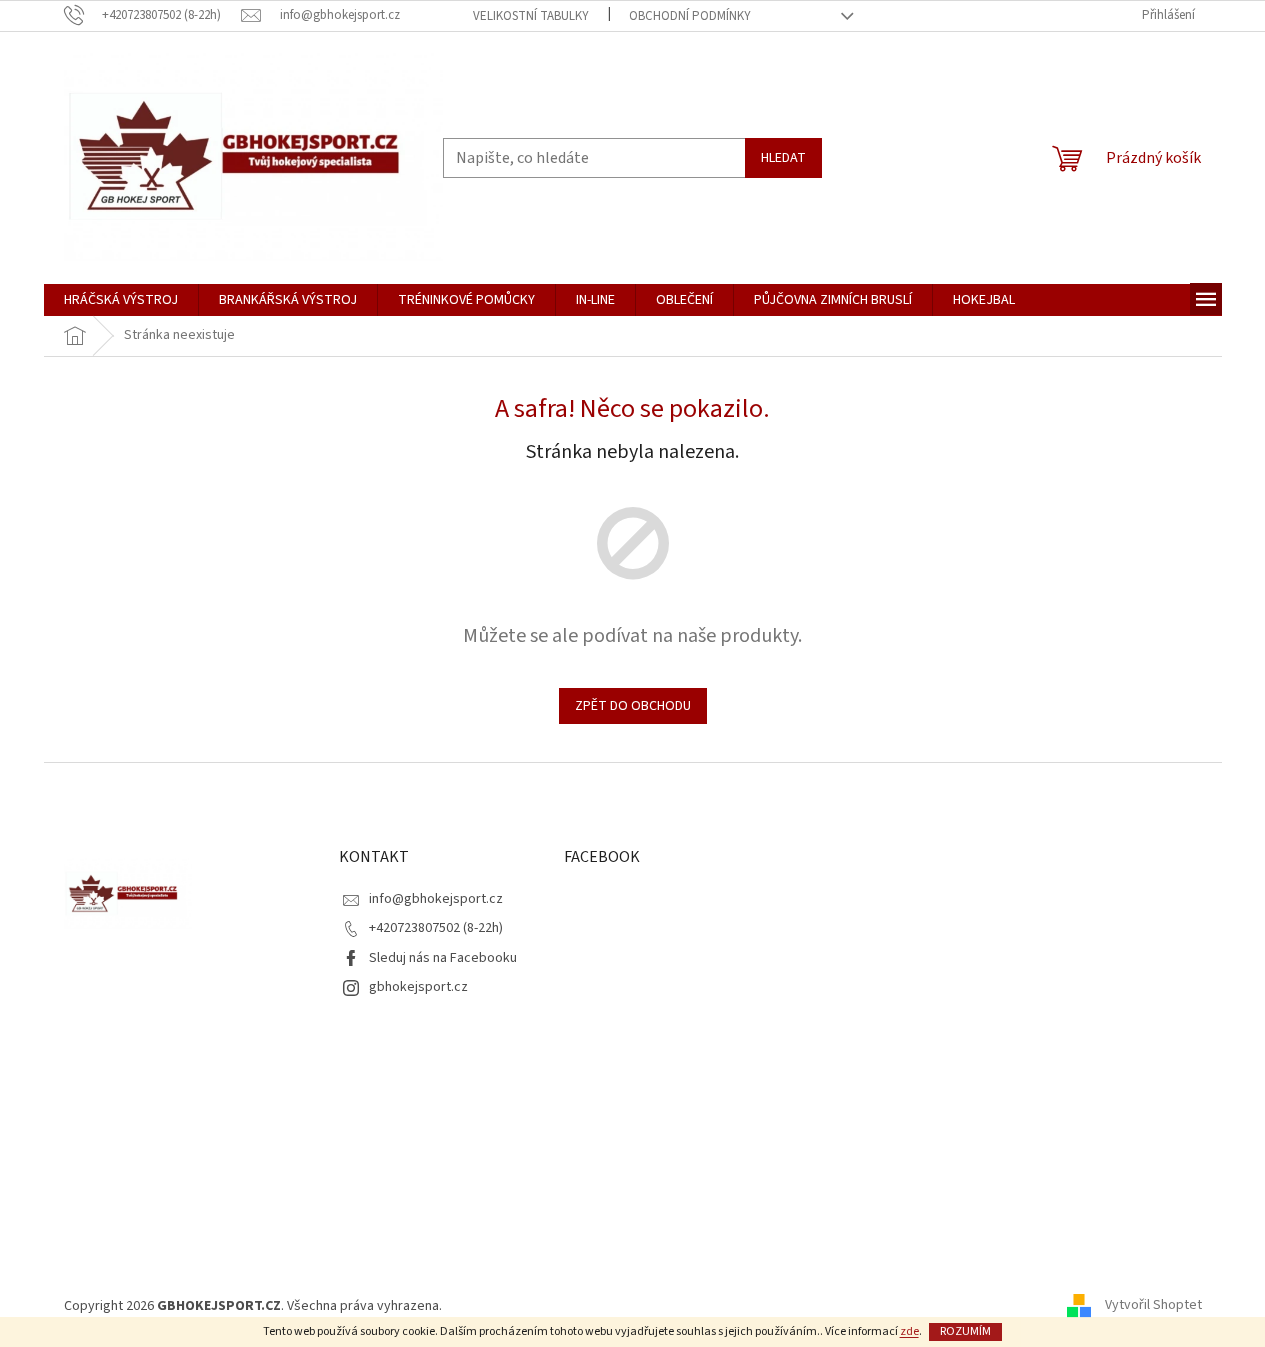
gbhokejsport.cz (418, 987)
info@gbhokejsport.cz (436, 899)
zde (909, 1331)
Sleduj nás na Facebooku (443, 958)
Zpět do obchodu (633, 706)
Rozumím (965, 1331)
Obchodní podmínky (690, 16)
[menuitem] (121, 300)
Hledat (783, 158)
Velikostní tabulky (531, 16)
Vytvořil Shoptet (1153, 1306)
